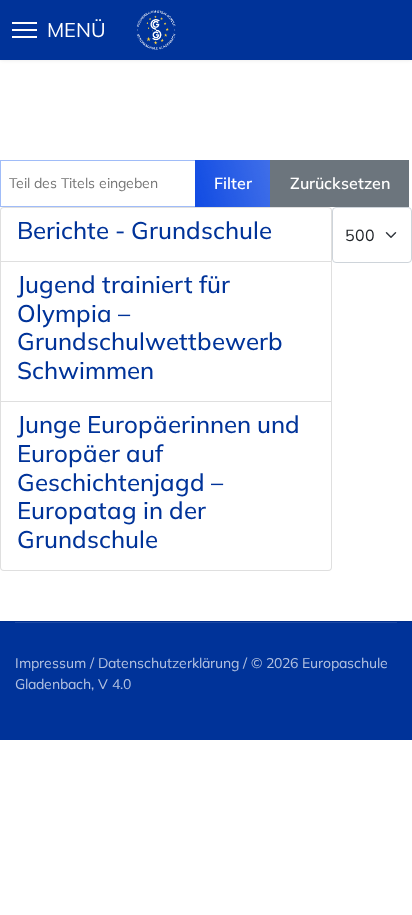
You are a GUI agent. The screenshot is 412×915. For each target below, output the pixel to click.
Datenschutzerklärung (168, 663)
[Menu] (69, 30)
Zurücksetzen (340, 183)
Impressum (50, 663)
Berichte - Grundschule (144, 230)
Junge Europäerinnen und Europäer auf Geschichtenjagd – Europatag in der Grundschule (158, 481)
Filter (233, 183)
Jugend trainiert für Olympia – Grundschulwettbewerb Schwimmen (150, 327)
